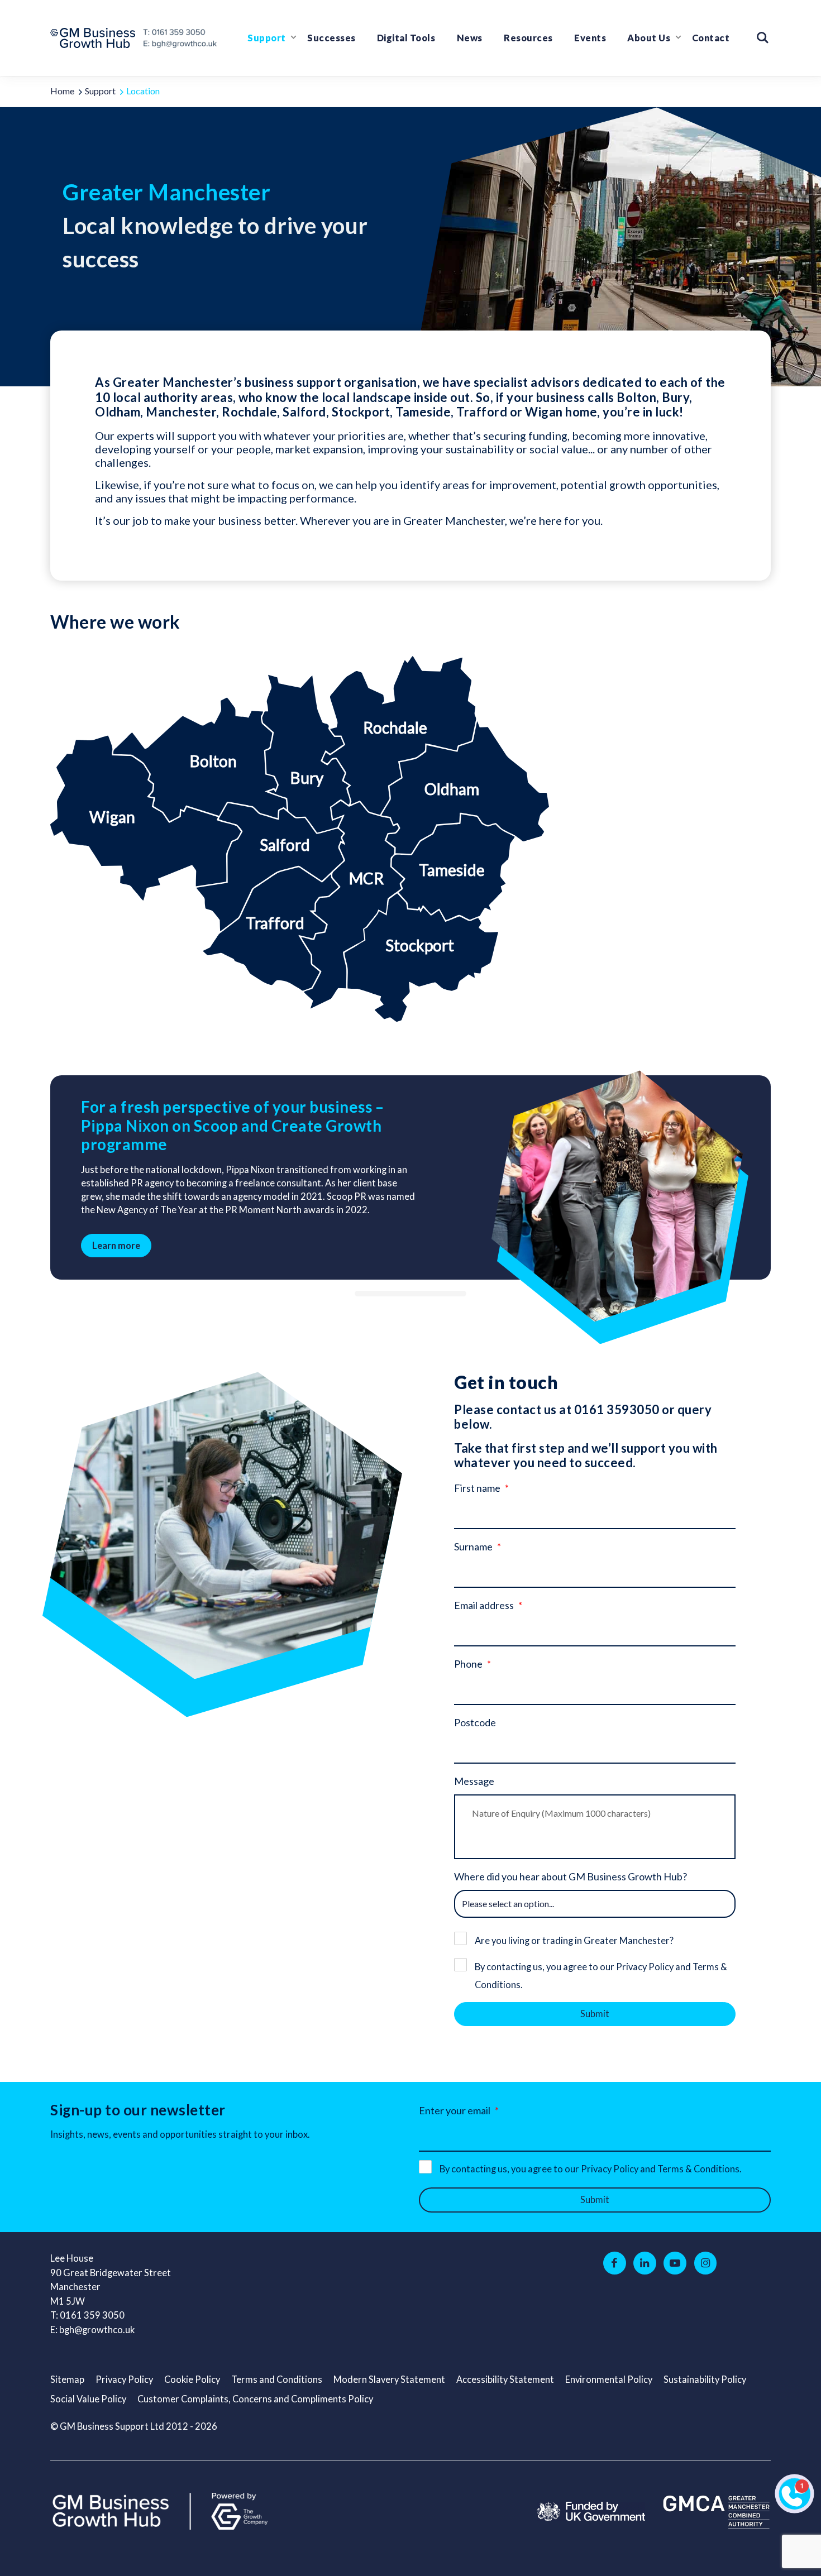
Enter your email (455, 2110)
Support (267, 38)
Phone (468, 1664)
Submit (595, 2014)
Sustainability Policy (705, 2379)
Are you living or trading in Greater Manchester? (574, 1941)
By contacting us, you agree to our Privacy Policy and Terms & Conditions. (601, 1976)
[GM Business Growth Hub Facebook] (615, 2263)
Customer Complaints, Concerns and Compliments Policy (255, 2399)
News (470, 38)
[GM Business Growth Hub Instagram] (706, 2263)
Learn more (116, 1246)
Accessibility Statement (505, 2379)
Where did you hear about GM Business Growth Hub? (571, 1876)
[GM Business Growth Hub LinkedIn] (645, 2263)
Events (590, 38)
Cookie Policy (192, 2379)
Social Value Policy (88, 2399)
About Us (649, 38)
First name (477, 1488)
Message (474, 1781)
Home (62, 91)
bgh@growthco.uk (97, 2330)
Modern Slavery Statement (389, 2379)
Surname (473, 1546)
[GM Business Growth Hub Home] (96, 38)
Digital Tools (406, 38)
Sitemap (67, 2379)
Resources (528, 38)
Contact (711, 38)
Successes (331, 38)
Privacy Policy (124, 2379)
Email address (484, 1605)
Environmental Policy (609, 2379)
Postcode (475, 1722)
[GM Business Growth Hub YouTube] (675, 2263)
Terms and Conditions (277, 2379)
